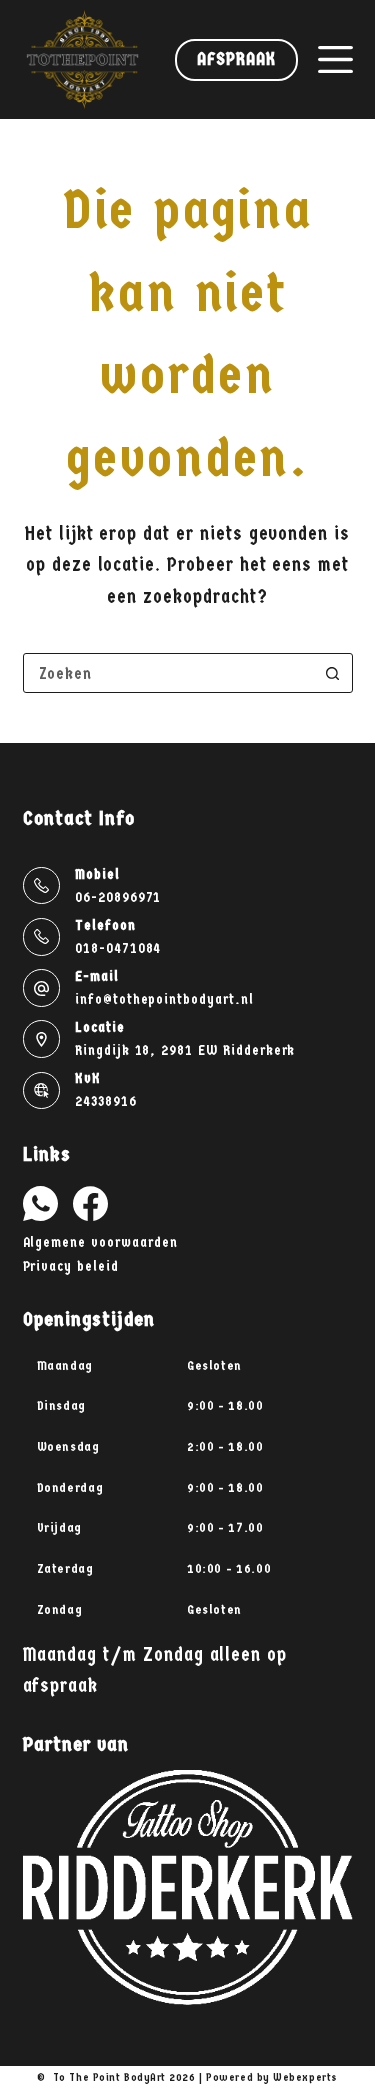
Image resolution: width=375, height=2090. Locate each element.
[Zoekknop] (333, 673)
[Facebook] (90, 1203)
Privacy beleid (71, 1266)
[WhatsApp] (40, 1203)
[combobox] (169, 673)
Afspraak (236, 59)
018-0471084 (118, 948)
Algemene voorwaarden (100, 1242)
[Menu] (335, 59)
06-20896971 (118, 897)
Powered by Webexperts (272, 2077)
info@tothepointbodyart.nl (164, 999)
